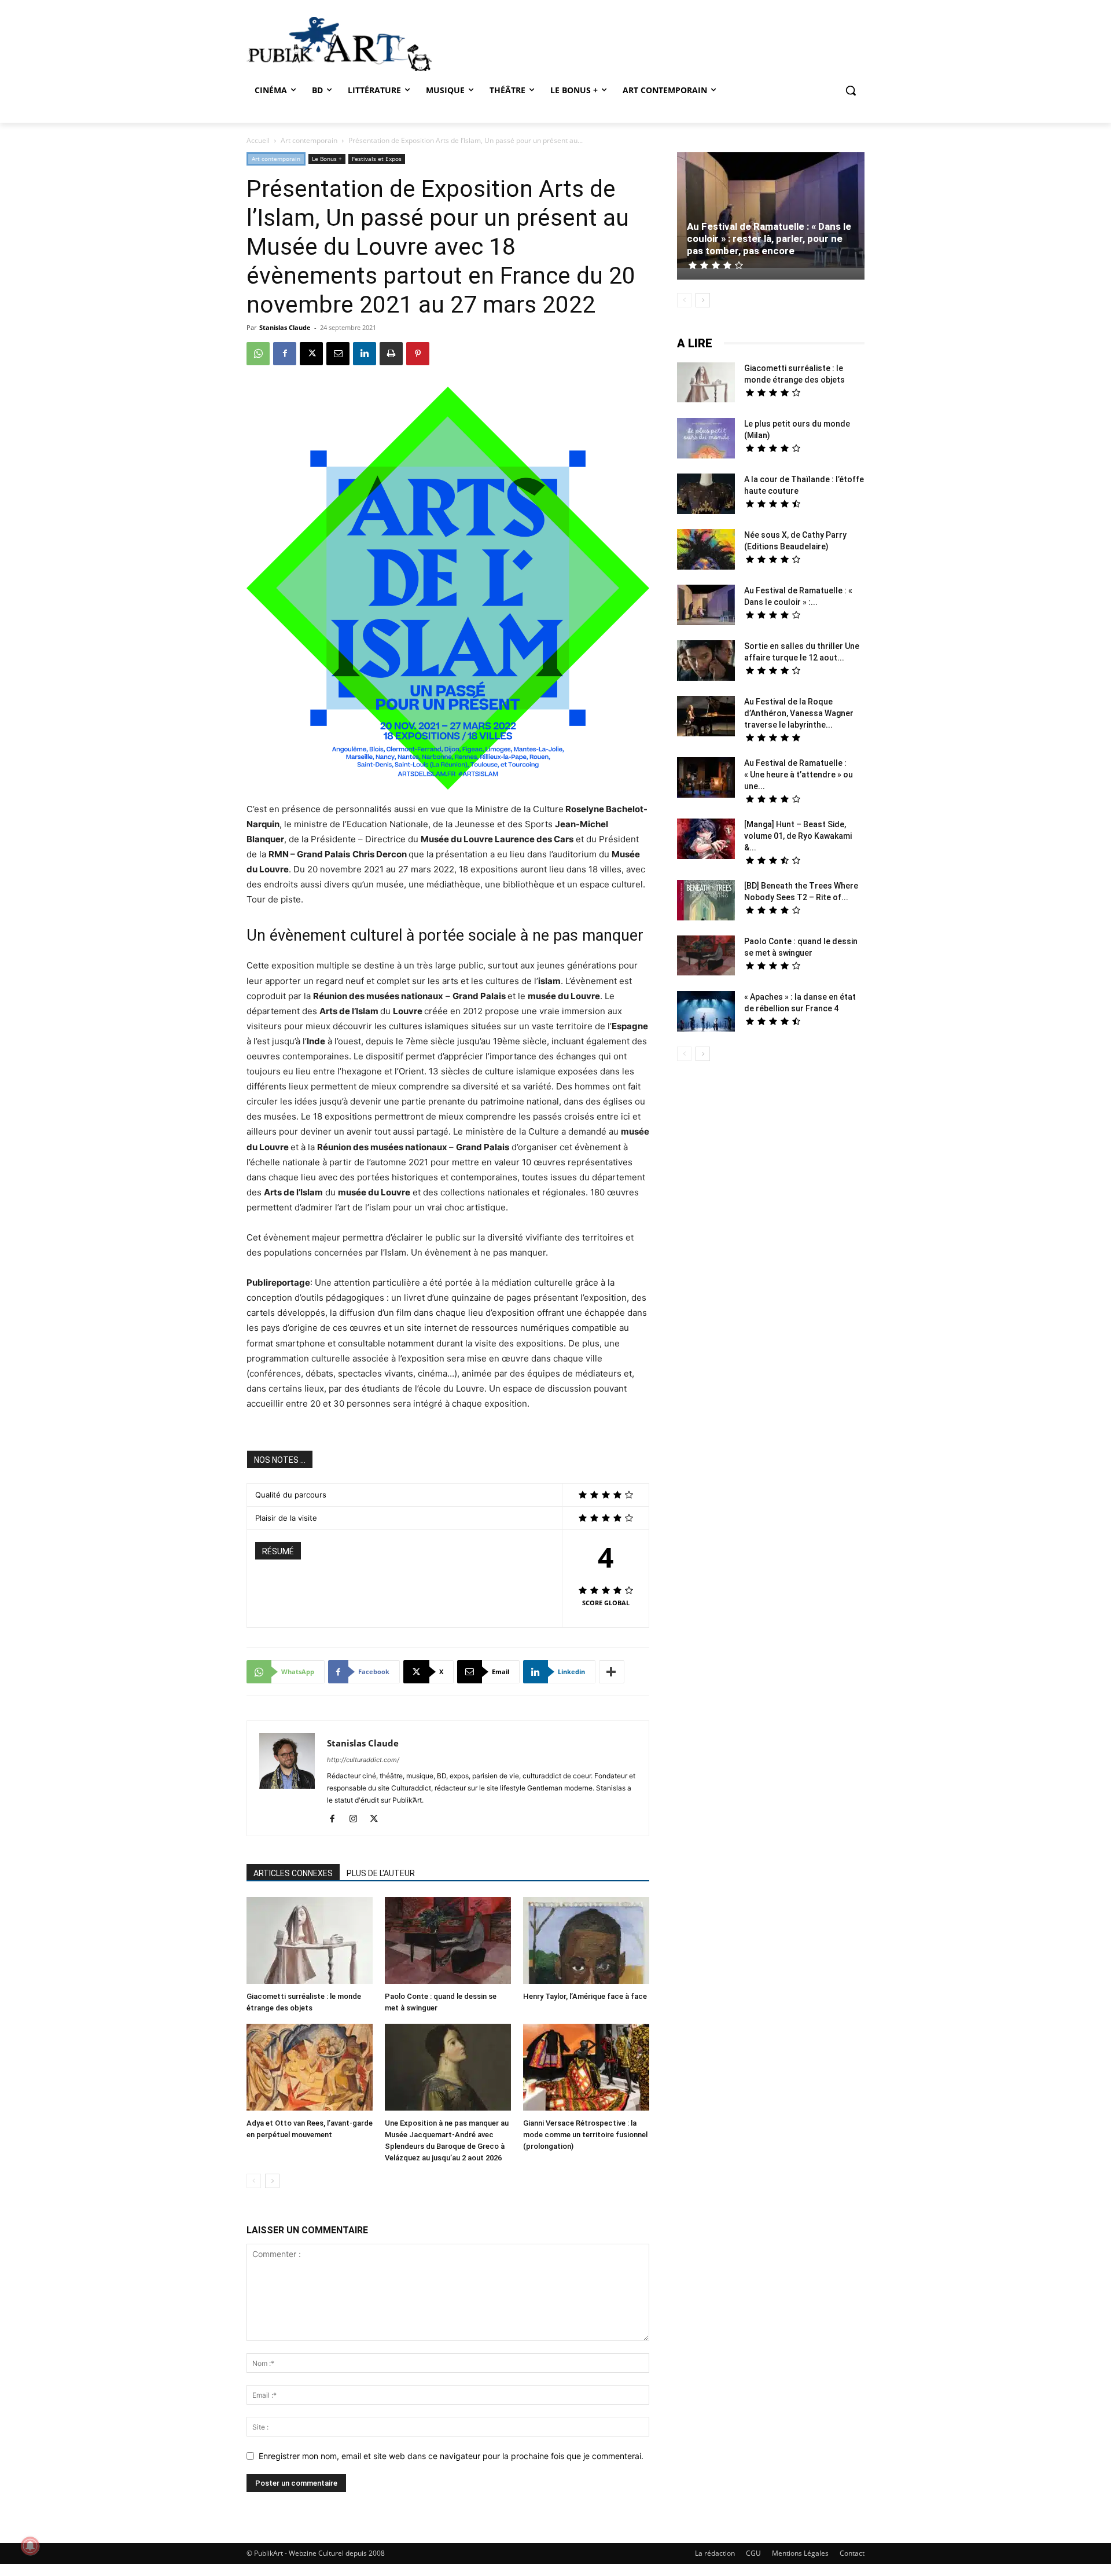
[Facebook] (285, 354)
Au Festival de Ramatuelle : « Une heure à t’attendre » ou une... (799, 775)
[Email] (338, 354)
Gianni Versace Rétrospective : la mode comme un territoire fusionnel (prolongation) (585, 2135)
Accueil (258, 140)
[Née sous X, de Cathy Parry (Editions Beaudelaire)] (706, 551)
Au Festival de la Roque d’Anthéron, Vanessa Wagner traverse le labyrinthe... (799, 713)
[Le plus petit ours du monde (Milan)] (706, 440)
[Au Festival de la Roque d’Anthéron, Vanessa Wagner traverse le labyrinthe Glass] (706, 718)
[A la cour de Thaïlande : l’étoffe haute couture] (706, 495)
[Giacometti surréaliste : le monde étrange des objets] (310, 1942)
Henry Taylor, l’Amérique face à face (585, 1996)
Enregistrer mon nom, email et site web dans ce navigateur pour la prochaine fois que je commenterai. (451, 2456)
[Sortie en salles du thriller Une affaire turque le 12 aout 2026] (706, 662)
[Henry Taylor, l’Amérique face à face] (586, 1942)
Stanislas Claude (285, 327)
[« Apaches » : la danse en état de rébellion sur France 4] (706, 1013)
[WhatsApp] (258, 354)
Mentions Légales (800, 2553)
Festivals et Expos (377, 159)
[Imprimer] (391, 354)
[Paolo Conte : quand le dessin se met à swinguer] (448, 1942)
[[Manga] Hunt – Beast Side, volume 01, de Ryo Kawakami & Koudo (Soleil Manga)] (706, 840)
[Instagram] (357, 1819)
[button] (851, 90)
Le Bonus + (327, 159)
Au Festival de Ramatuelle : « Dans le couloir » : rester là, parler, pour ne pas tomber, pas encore (769, 238)
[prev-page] (254, 2181)
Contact (852, 2553)
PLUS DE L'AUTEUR (381, 1873)
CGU (753, 2553)
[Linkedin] (365, 354)
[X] (311, 354)
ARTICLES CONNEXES (293, 1873)
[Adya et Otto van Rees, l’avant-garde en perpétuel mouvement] (310, 2069)
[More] (612, 1672)
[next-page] (272, 2181)
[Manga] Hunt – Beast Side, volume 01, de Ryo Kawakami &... (798, 836)
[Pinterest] (418, 354)
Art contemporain (309, 140)
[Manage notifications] (30, 2546)
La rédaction (715, 2553)
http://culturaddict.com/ (363, 1760)
